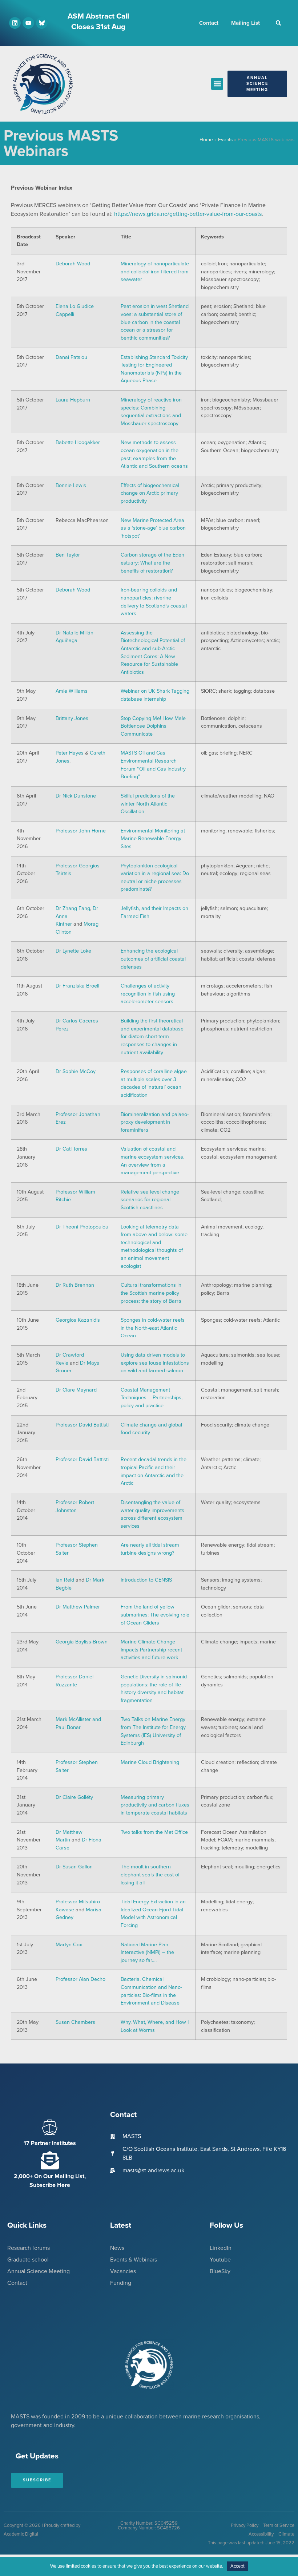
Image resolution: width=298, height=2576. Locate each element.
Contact (209, 23)
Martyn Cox (69, 1945)
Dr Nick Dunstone (76, 796)
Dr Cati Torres (71, 1149)
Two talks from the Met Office (154, 1832)
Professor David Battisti (82, 1425)
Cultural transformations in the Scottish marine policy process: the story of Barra (151, 1293)
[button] (278, 23)
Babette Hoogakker (78, 442)
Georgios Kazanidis (78, 1320)
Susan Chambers (75, 2022)
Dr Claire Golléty (74, 1797)
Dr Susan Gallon (74, 1867)
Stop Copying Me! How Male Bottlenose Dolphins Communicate (153, 726)
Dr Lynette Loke (73, 951)
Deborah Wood (73, 264)
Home (206, 140)
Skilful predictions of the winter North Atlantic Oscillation (148, 804)
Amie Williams (72, 691)
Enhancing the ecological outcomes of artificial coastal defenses (153, 959)
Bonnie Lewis (71, 485)
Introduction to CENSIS (146, 1580)
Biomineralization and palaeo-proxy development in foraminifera (155, 1122)
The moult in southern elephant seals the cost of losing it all (150, 1875)
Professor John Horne (81, 831)
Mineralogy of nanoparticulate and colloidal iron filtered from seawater (155, 272)
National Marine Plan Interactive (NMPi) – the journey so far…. (147, 1952)
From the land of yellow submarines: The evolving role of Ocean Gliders (155, 1615)
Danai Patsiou (71, 357)
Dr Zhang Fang (73, 908)
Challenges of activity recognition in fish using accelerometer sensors (148, 994)
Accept (237, 2566)
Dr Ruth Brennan (75, 1285)
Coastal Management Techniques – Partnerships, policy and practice (152, 1398)
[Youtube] (28, 23)
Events (225, 140)
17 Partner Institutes (50, 2143)
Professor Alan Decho (80, 1979)
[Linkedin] (15, 23)
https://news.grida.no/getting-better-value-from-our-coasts (188, 214)
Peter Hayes (70, 753)
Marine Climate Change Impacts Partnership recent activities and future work (151, 1650)
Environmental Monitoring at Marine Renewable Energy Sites (153, 839)
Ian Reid (65, 1580)
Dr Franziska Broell (77, 986)
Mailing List (245, 23)
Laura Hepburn (73, 400)
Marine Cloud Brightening (150, 1762)
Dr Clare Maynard (76, 1390)
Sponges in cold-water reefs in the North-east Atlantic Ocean (153, 1328)
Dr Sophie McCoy (76, 1071)
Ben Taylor (68, 555)
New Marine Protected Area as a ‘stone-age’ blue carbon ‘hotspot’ (153, 528)
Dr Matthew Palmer (78, 1607)
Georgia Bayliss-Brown (82, 1642)
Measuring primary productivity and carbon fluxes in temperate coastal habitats (155, 1805)
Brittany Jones (72, 718)
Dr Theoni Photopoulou (82, 1227)
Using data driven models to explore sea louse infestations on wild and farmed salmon (155, 1363)
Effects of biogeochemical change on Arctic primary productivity (150, 493)
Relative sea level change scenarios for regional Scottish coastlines (150, 1200)
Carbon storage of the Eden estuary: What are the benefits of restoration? (152, 563)
